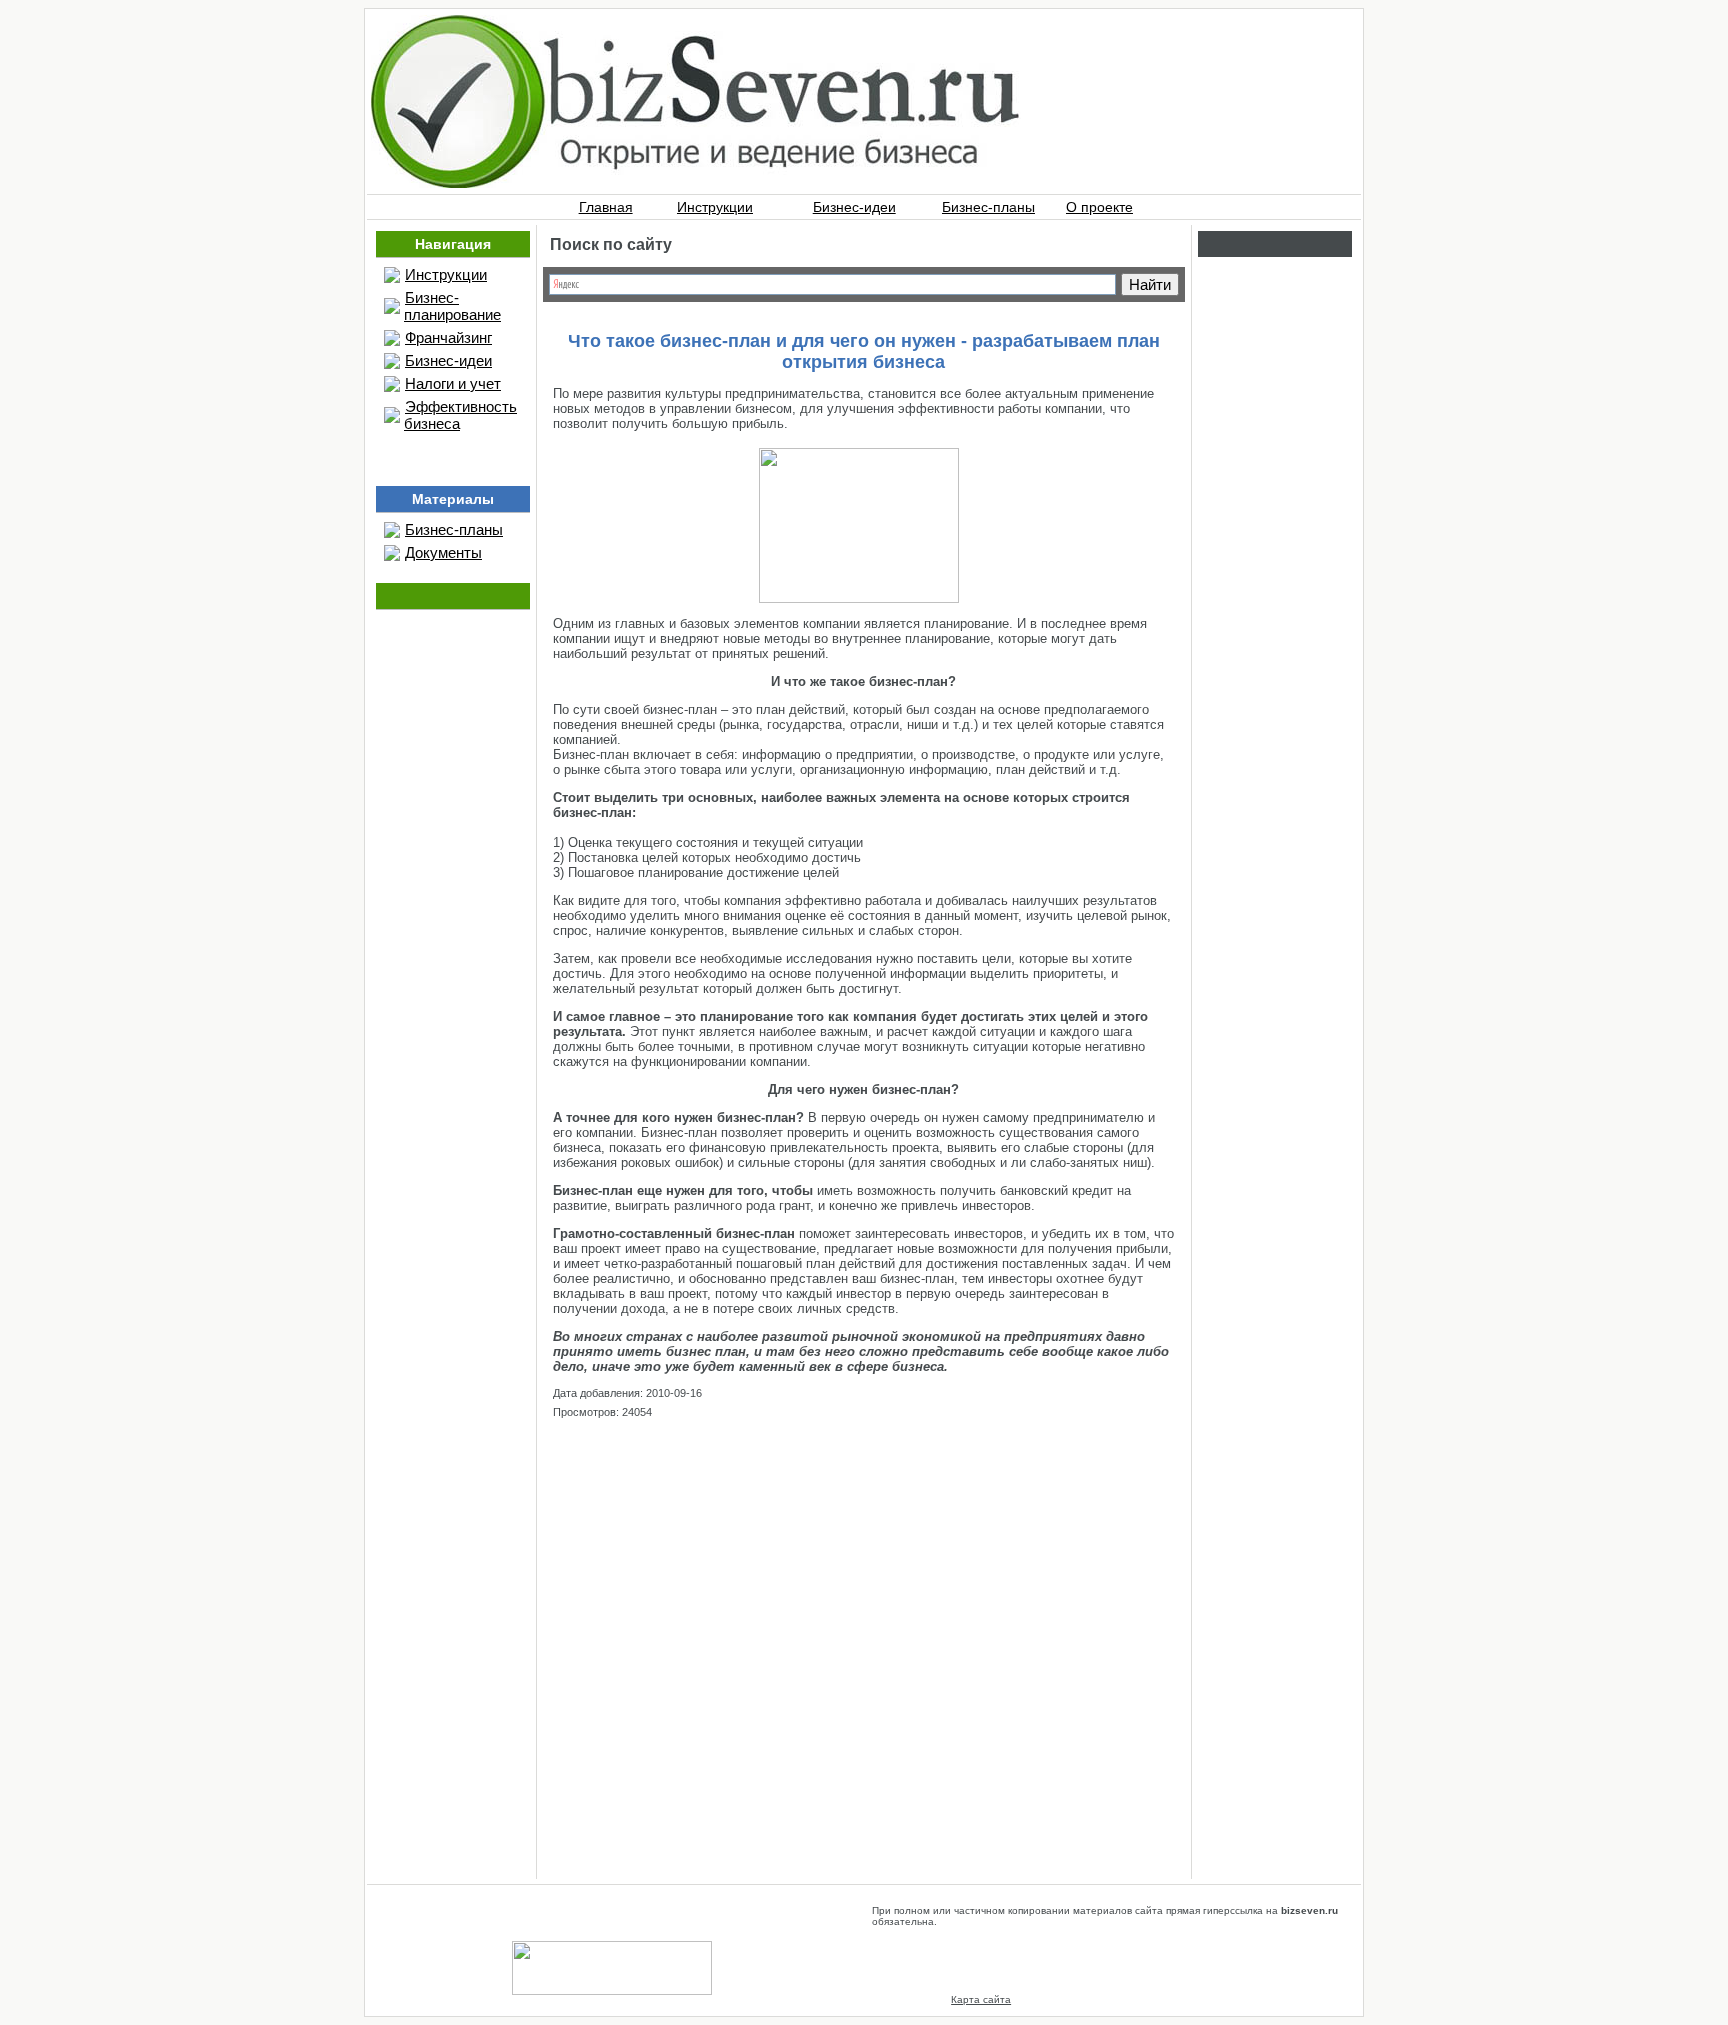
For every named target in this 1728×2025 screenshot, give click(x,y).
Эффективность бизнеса (460, 415)
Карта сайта (981, 1999)
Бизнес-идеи (854, 207)
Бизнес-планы (988, 207)
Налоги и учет (453, 383)
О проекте (1099, 207)
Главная (606, 207)
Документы (443, 552)
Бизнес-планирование (452, 306)
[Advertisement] (864, 1628)
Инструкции (715, 207)
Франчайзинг (448, 337)
